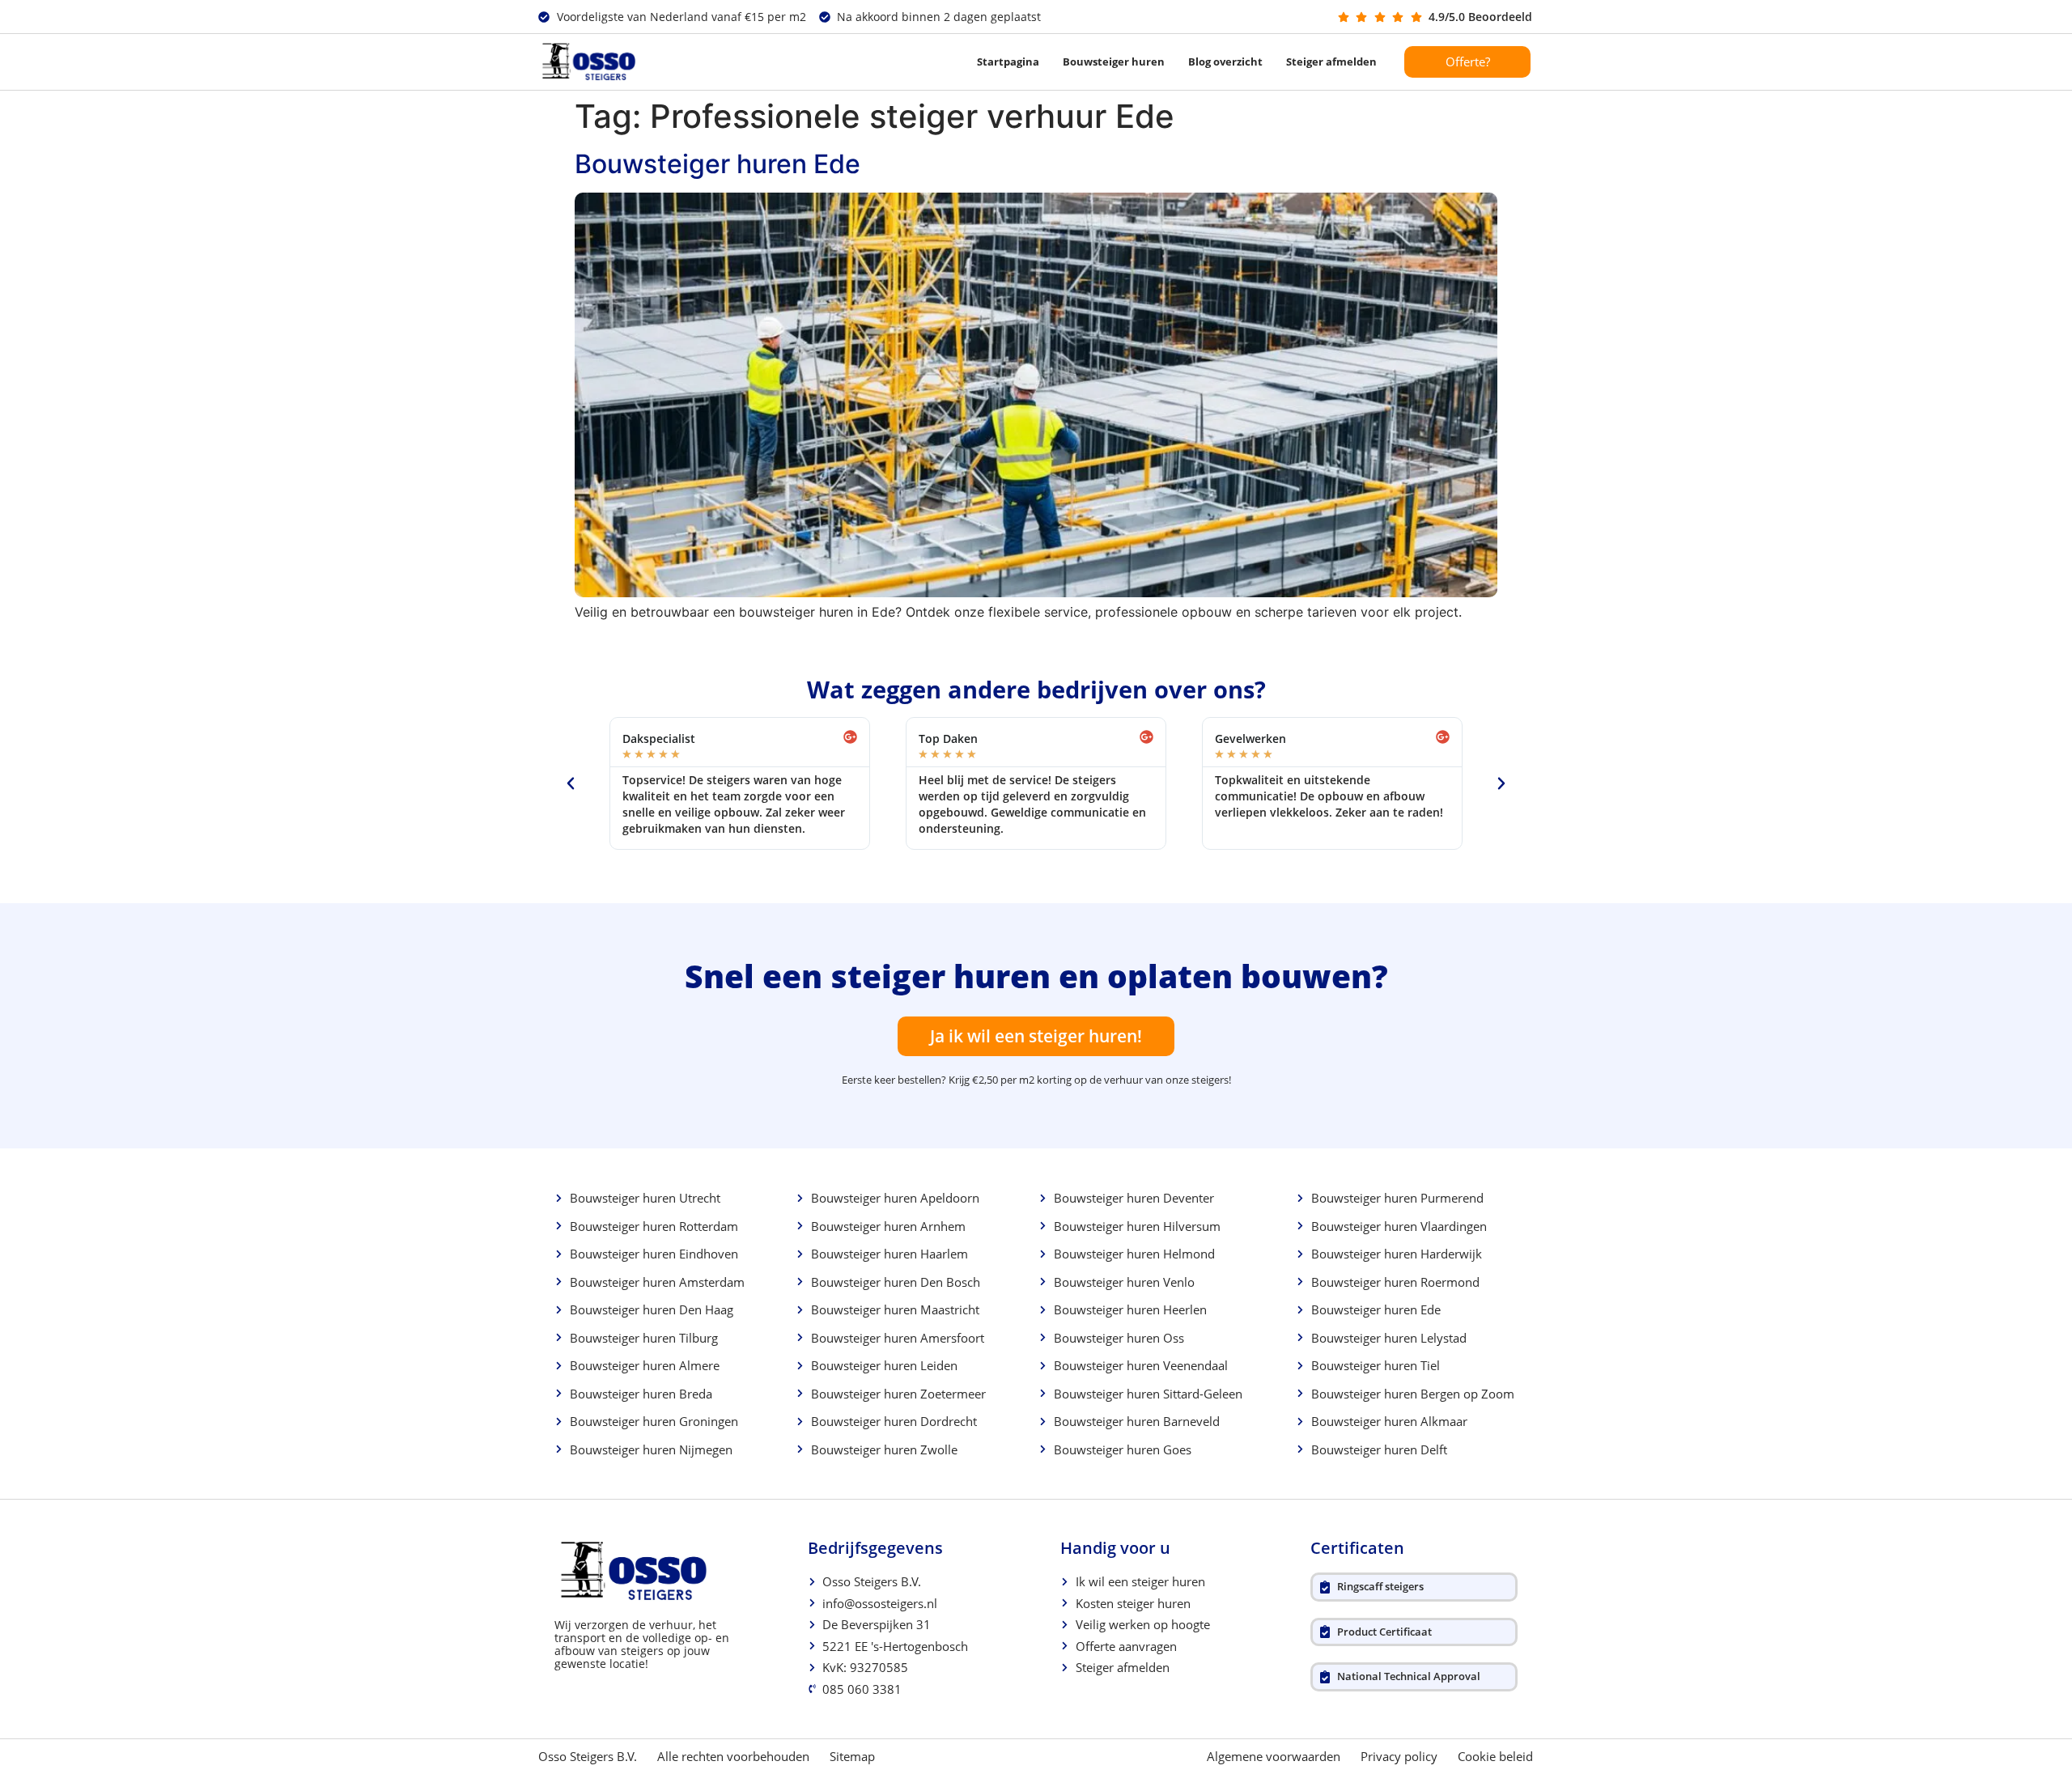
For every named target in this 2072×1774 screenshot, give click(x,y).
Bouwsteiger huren (1114, 62)
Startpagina (1008, 62)
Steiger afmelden (1331, 62)
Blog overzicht (1225, 62)
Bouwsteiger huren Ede (718, 164)
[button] (571, 783)
